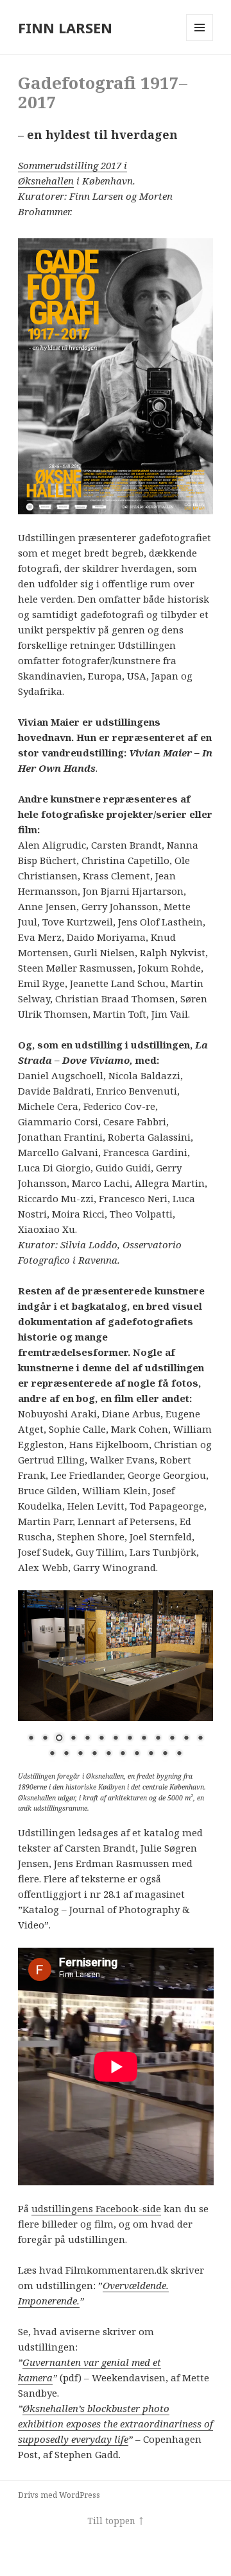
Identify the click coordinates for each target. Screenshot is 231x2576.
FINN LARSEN (65, 28)
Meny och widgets (200, 41)
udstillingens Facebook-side (96, 2208)
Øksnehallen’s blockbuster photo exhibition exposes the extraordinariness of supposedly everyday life (116, 2424)
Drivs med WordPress (59, 2495)
